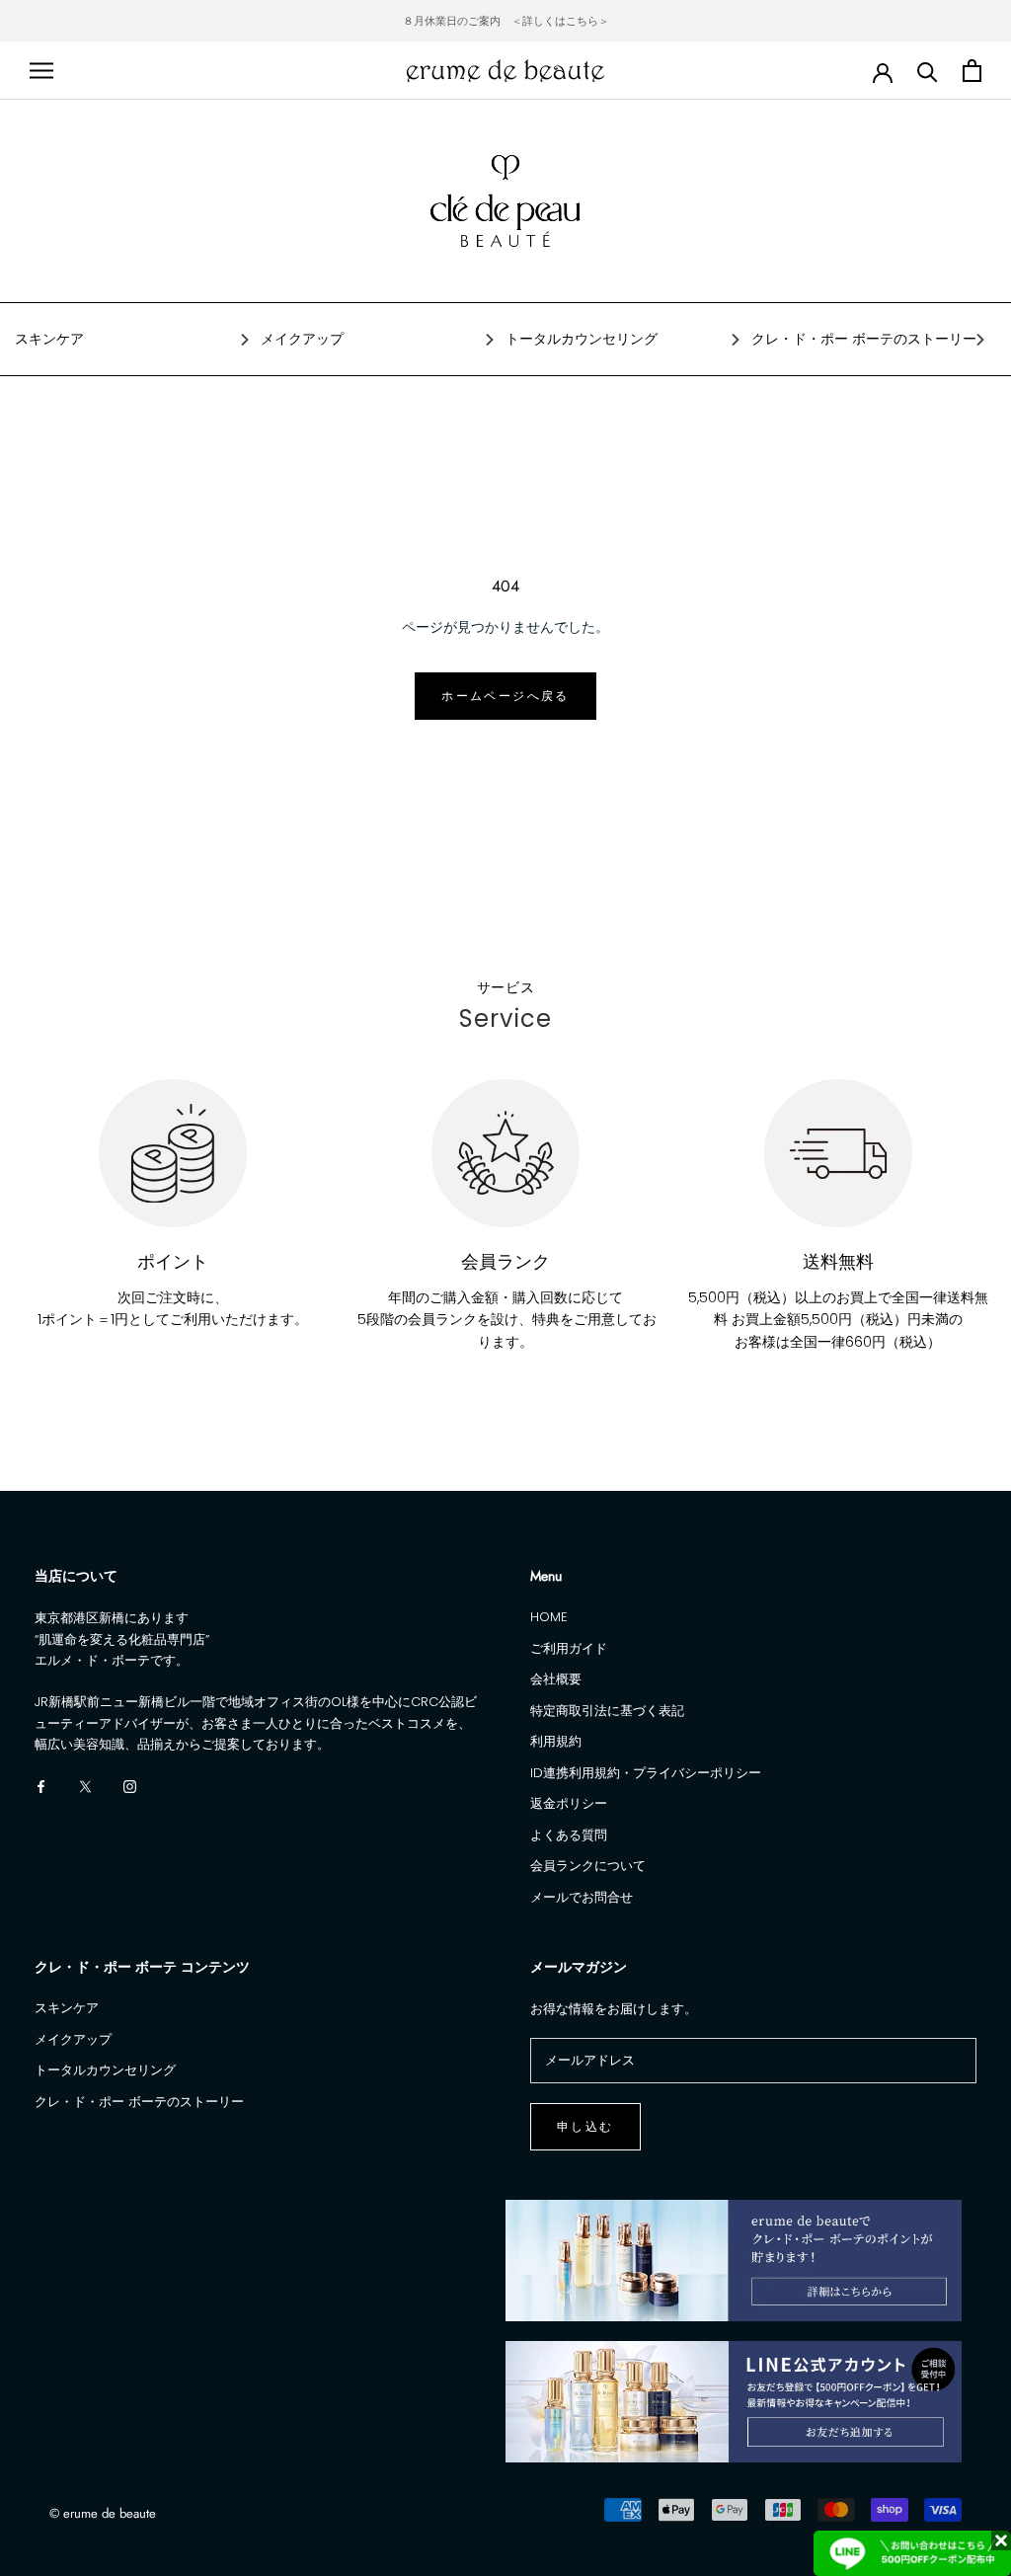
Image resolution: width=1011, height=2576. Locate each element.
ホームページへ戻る (505, 696)
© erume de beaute (103, 2513)
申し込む (585, 2127)
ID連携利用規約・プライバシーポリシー (646, 1773)
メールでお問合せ (582, 1897)
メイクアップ (302, 339)
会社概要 (556, 1679)
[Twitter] (85, 1786)
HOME (549, 1617)
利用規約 (556, 1741)
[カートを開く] (972, 71)
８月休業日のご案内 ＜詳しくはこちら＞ (506, 21)
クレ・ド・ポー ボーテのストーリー (864, 339)
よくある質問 (569, 1835)
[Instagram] (130, 1786)
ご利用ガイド (569, 1648)
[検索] (928, 71)
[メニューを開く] (41, 71)
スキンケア (49, 339)
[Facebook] (41, 1786)
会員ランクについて (588, 1866)
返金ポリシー (569, 1803)
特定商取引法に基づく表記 (607, 1711)
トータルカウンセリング (582, 339)
